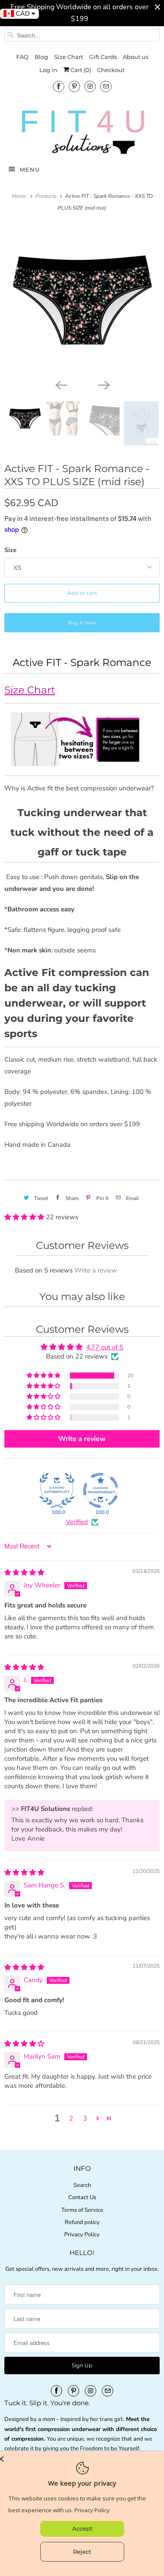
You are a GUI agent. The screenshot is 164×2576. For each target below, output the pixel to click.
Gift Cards (103, 57)
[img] (24, 1572)
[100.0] (57, 1490)
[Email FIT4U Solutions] (106, 86)
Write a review (96, 1270)
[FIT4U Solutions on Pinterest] (74, 86)
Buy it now (82, 622)
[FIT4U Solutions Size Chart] (82, 762)
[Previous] (61, 385)
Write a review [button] (82, 1439)
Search (82, 2185)
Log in (48, 70)
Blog (41, 57)
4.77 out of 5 (105, 1347)
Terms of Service (82, 2210)
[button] (25, 1217)
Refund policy (82, 2222)
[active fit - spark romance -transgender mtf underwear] (82, 300)
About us (136, 57)
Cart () (80, 70)
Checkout (111, 70)
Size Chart (69, 57)
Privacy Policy (82, 2235)
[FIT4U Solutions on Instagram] (90, 86)
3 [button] (85, 2118)
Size (10, 550)
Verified (77, 1522)
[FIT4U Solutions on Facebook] (59, 86)
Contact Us (82, 2197)
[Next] (104, 385)
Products (47, 196)
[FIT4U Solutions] (82, 132)
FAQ (22, 57)
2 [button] (71, 2118)
